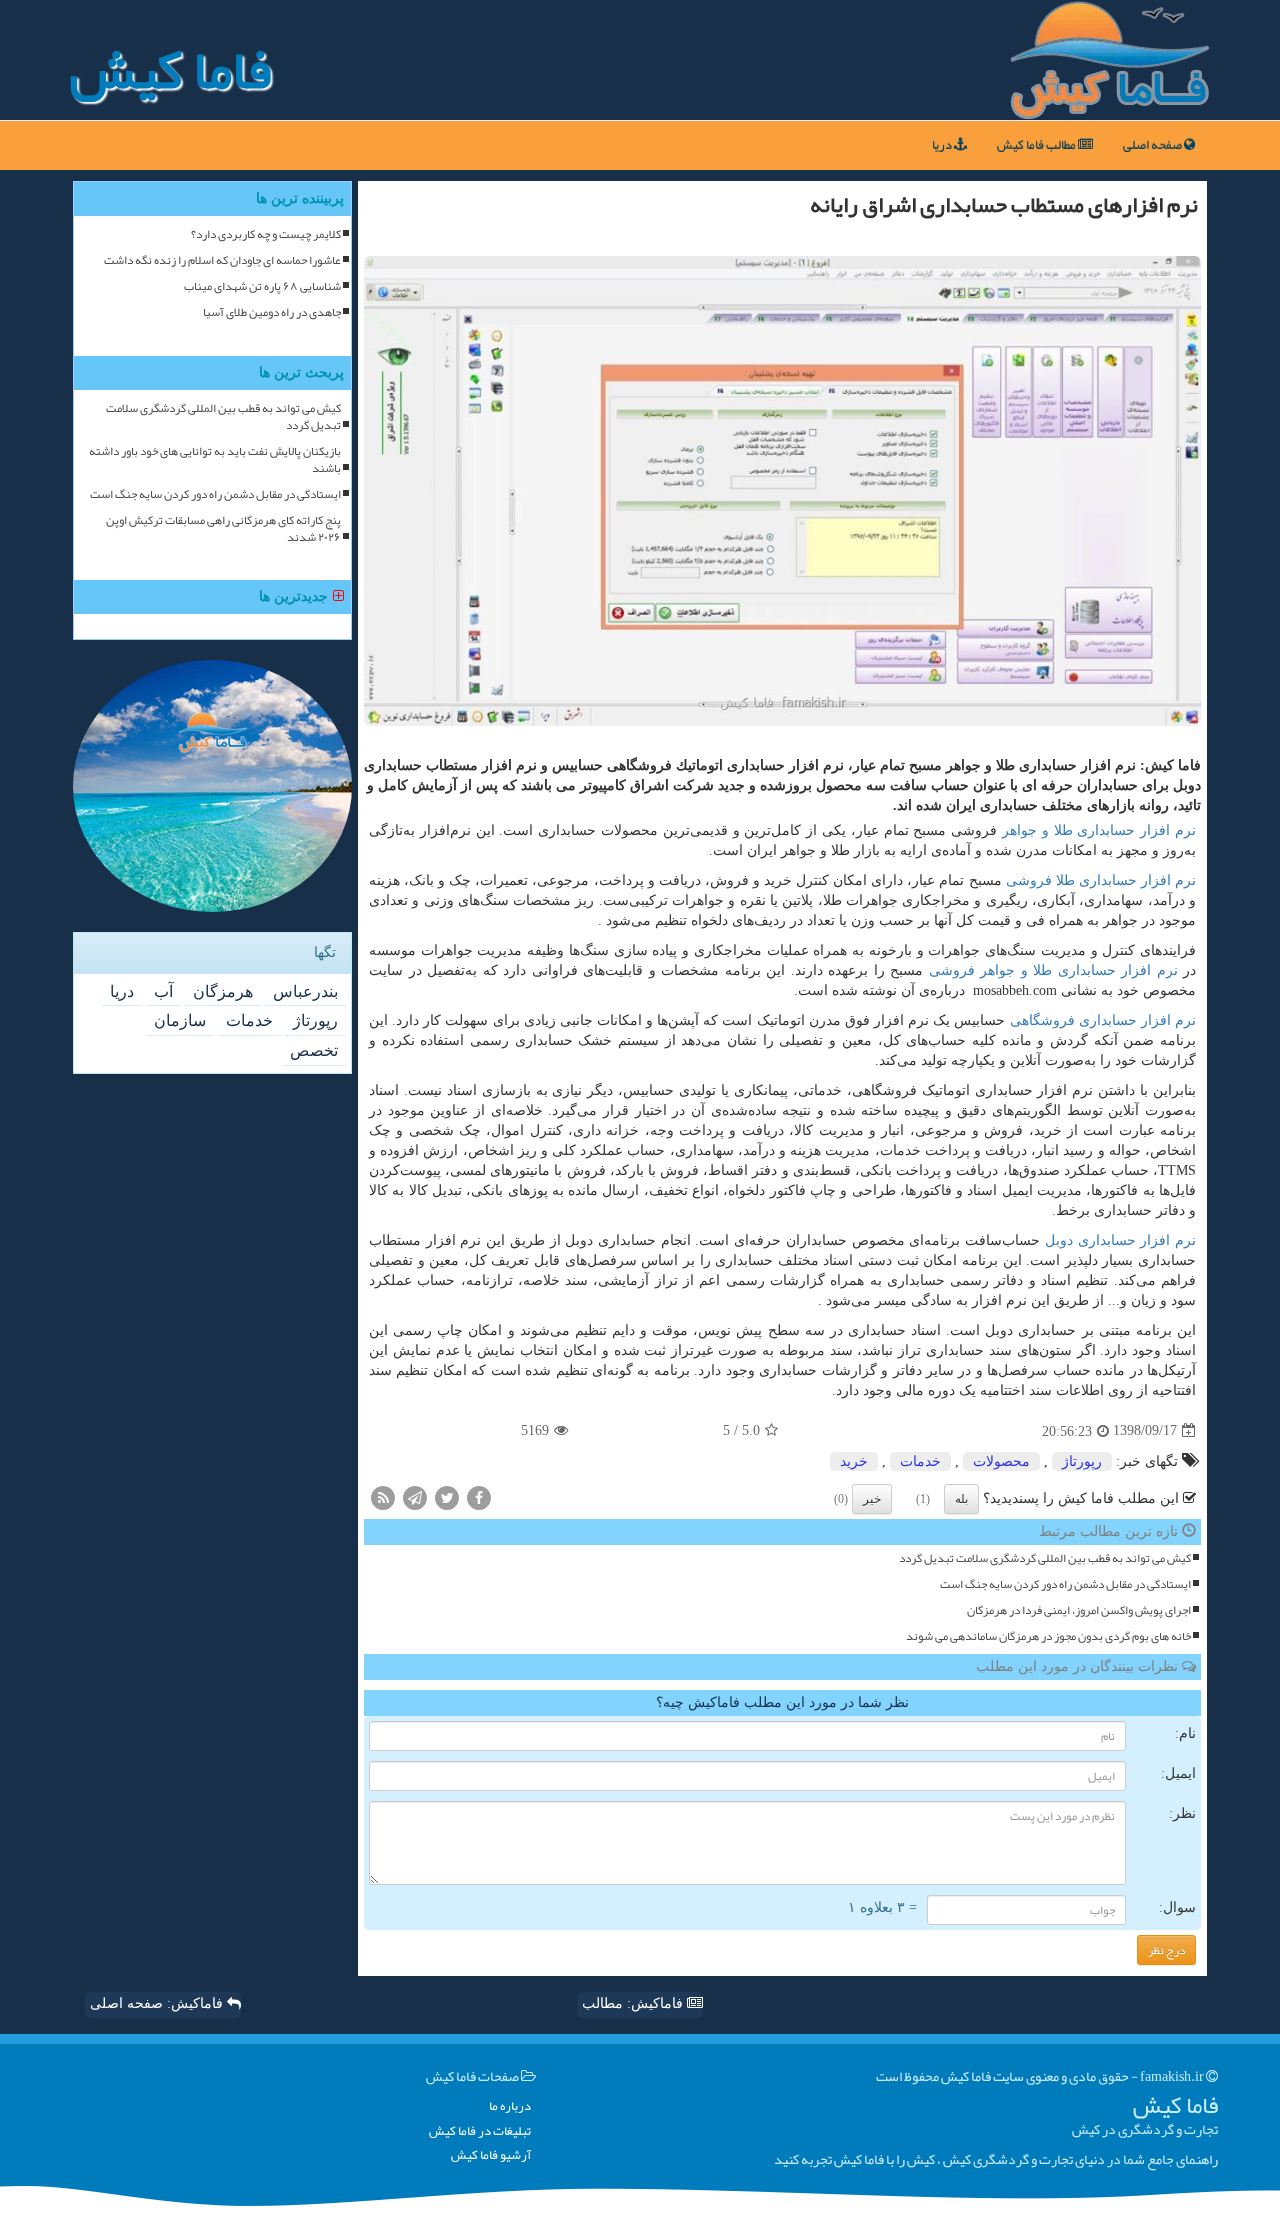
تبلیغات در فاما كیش (480, 2131)
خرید (854, 1461)
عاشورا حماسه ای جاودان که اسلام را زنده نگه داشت (222, 260)
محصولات (1001, 1461)
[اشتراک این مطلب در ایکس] (447, 1496)
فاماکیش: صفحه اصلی (158, 2003)
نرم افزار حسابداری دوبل (1120, 1240)
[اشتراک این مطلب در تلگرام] (415, 1496)
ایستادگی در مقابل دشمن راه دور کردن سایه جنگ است (1065, 1584)
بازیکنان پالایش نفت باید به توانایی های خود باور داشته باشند (215, 460)
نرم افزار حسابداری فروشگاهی (1103, 1020)
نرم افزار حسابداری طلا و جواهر (1099, 830)
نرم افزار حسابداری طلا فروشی (1101, 880)
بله (961, 1499)
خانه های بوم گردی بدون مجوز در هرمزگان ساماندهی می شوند (1048, 1636)
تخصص (314, 1050)
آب (163, 991)
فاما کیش (170, 70)
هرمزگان (223, 991)
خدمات (920, 1461)
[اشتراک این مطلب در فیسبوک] (479, 1496)
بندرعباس (305, 991)
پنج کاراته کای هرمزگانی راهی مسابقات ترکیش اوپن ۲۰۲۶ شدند (223, 529)
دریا (943, 145)
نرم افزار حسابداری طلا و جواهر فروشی (1053, 970)
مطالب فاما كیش (1037, 145)
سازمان (180, 1020)
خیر (872, 1499)
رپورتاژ (1082, 1461)
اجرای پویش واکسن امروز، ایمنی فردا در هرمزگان (1079, 1610)
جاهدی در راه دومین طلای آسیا (272, 312)
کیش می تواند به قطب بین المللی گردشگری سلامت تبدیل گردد (1045, 1558)
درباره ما (510, 2106)
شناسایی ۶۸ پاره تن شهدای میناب (262, 286)
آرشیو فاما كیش (491, 2155)
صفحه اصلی (1153, 145)
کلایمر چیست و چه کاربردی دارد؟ (266, 234)
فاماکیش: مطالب (634, 2003)
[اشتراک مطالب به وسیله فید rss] (383, 1496)
